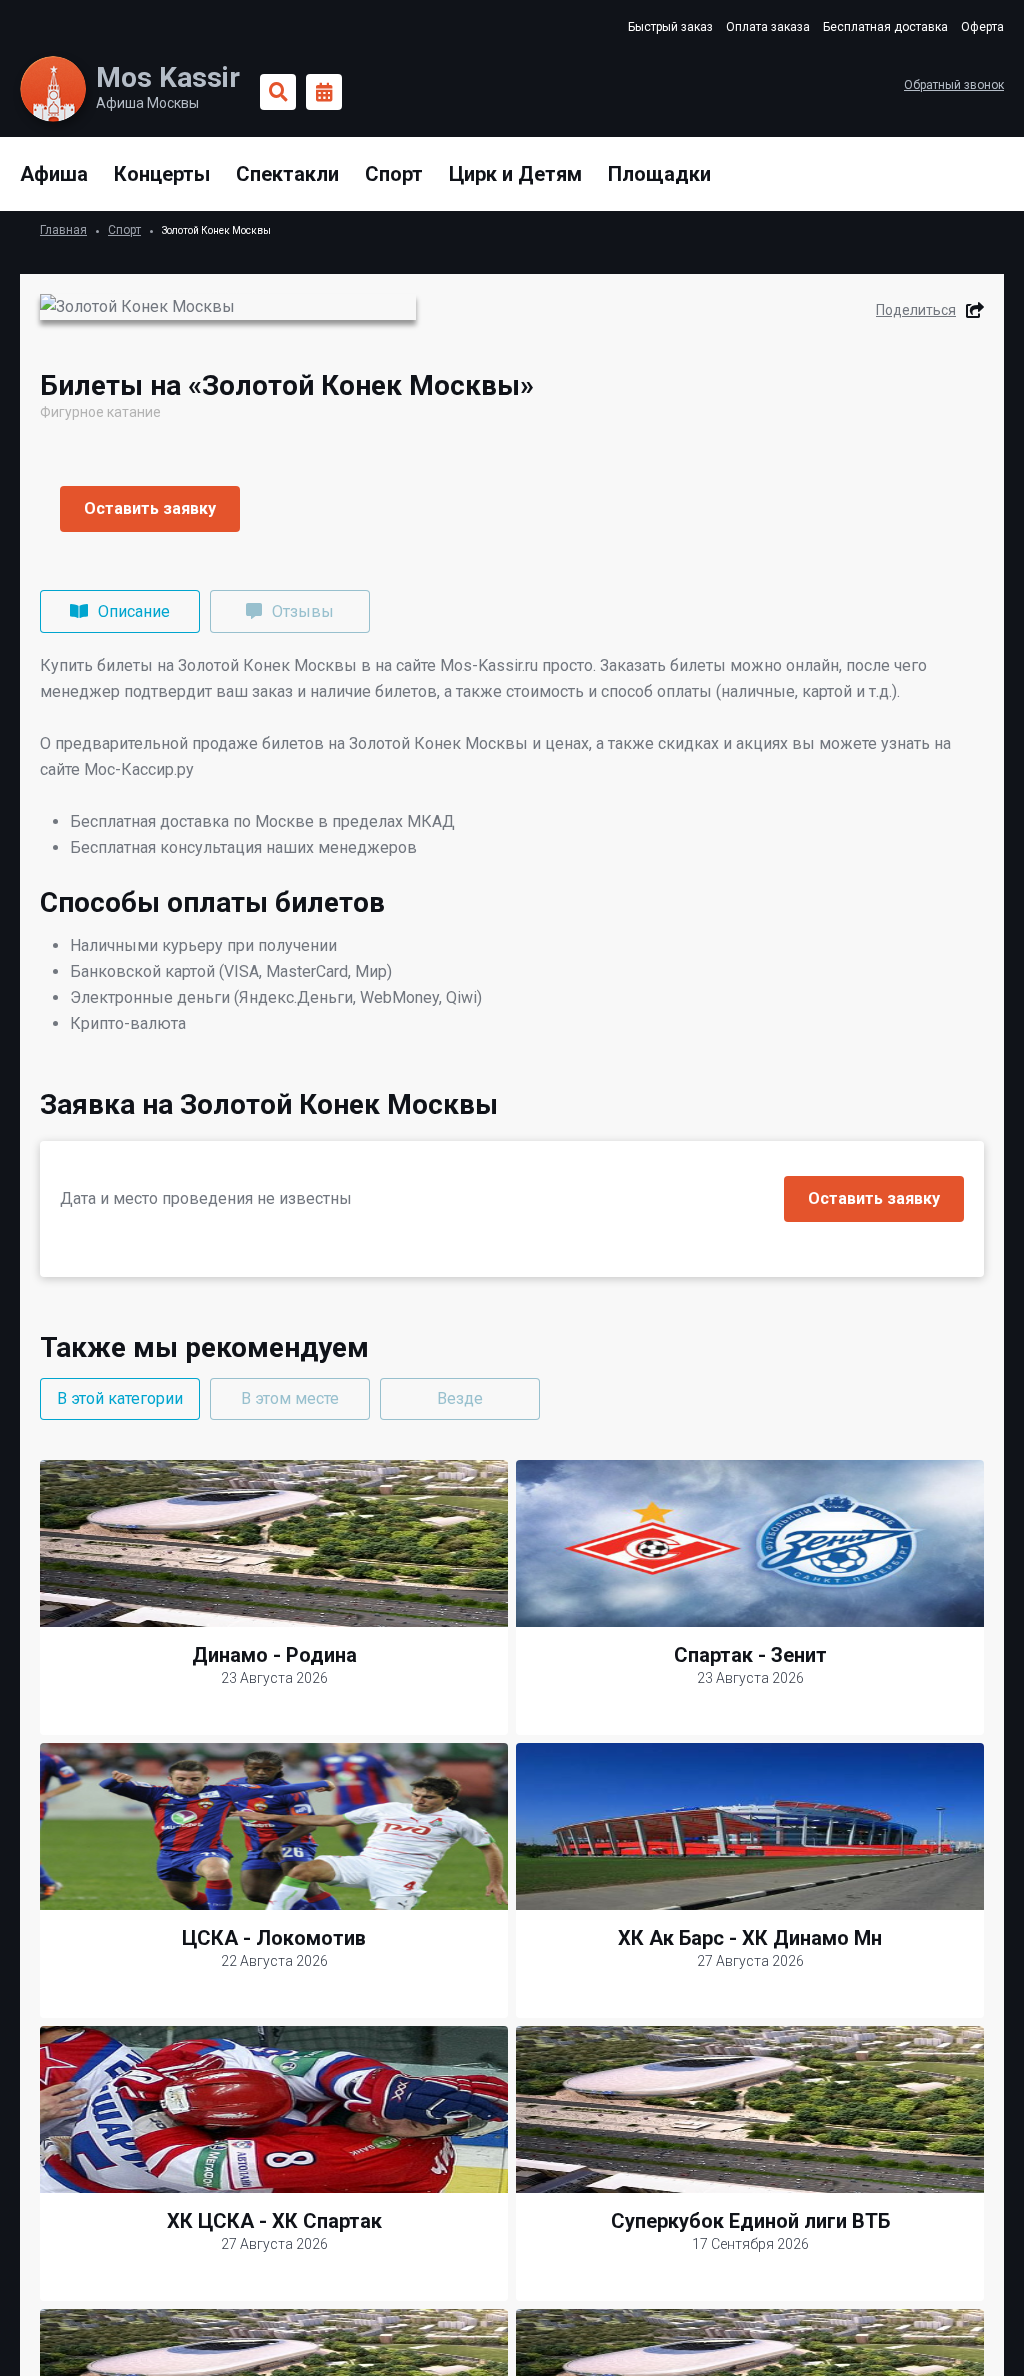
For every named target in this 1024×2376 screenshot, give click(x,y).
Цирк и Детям (515, 174)
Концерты (162, 174)
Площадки (659, 174)
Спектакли (287, 174)
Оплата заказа (768, 27)
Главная (63, 230)
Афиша (54, 174)
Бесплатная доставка (885, 27)
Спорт (394, 174)
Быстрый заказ (670, 27)
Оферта (982, 27)
